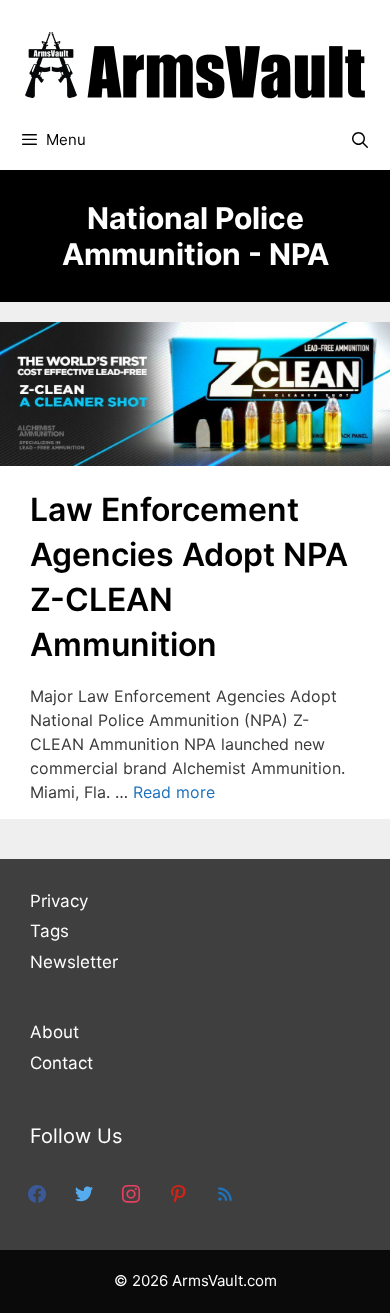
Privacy (59, 901)
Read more (174, 792)
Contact (61, 1063)
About (54, 1032)
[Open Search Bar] (359, 140)
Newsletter (74, 962)
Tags (49, 931)
